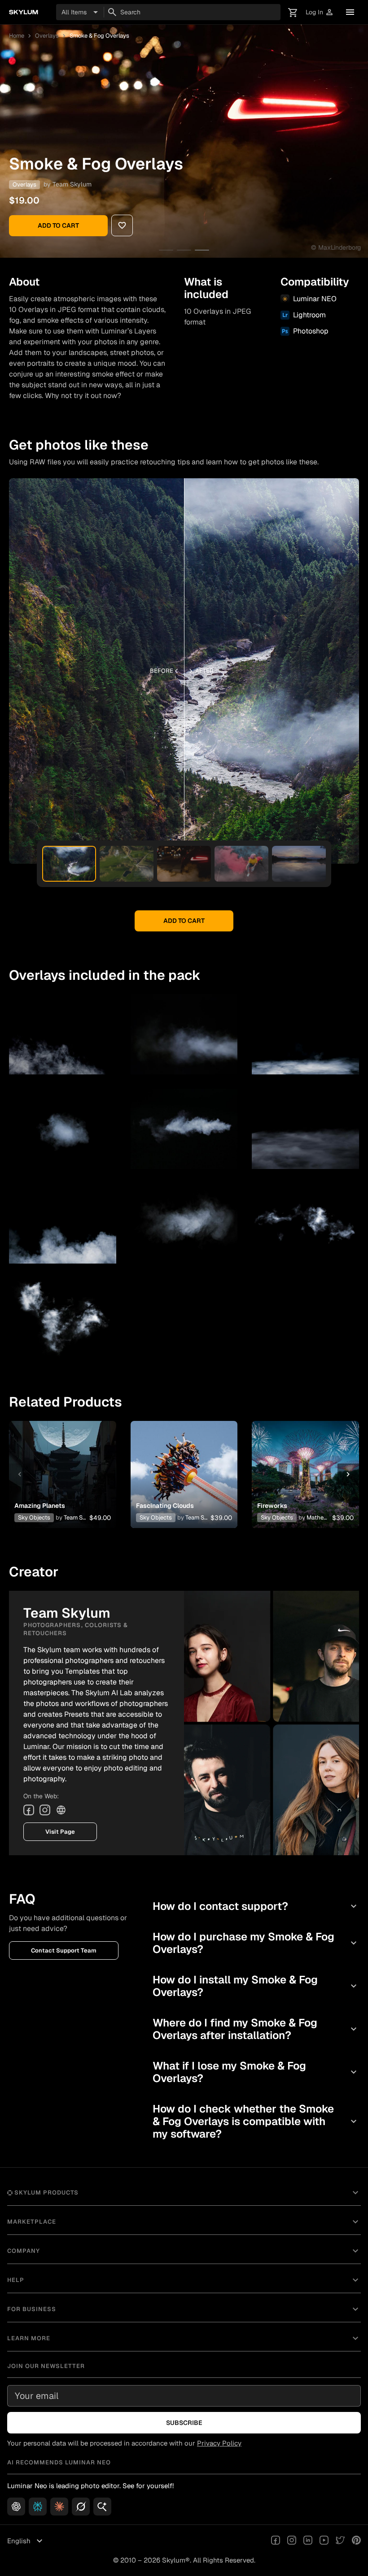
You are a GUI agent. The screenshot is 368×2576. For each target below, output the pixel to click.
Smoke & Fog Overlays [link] (99, 36)
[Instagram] (45, 1810)
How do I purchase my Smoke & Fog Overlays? (256, 1943)
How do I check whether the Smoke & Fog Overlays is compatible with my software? (256, 2121)
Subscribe (184, 2423)
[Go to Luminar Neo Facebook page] (276, 2541)
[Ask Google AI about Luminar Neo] (102, 2507)
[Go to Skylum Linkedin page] (308, 2541)
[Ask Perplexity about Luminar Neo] (38, 2507)
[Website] (61, 1810)
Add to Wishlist (62, 1463)
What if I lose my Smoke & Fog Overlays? (256, 2072)
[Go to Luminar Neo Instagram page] (292, 2541)
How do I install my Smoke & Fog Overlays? (256, 1986)
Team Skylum (72, 184)
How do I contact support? (256, 1906)
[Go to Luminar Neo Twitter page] (340, 2541)
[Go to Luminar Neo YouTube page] (324, 2541)
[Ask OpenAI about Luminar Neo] (16, 2507)
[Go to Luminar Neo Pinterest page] (356, 2541)
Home (17, 36)
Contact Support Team (64, 1950)
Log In (320, 12)
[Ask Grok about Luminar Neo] (81, 2507)
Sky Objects (34, 1517)
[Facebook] (29, 1810)
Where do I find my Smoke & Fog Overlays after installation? (256, 2029)
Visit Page (60, 1832)
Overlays (47, 36)
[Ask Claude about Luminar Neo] (59, 2507)
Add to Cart (58, 225)
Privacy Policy (219, 2443)
